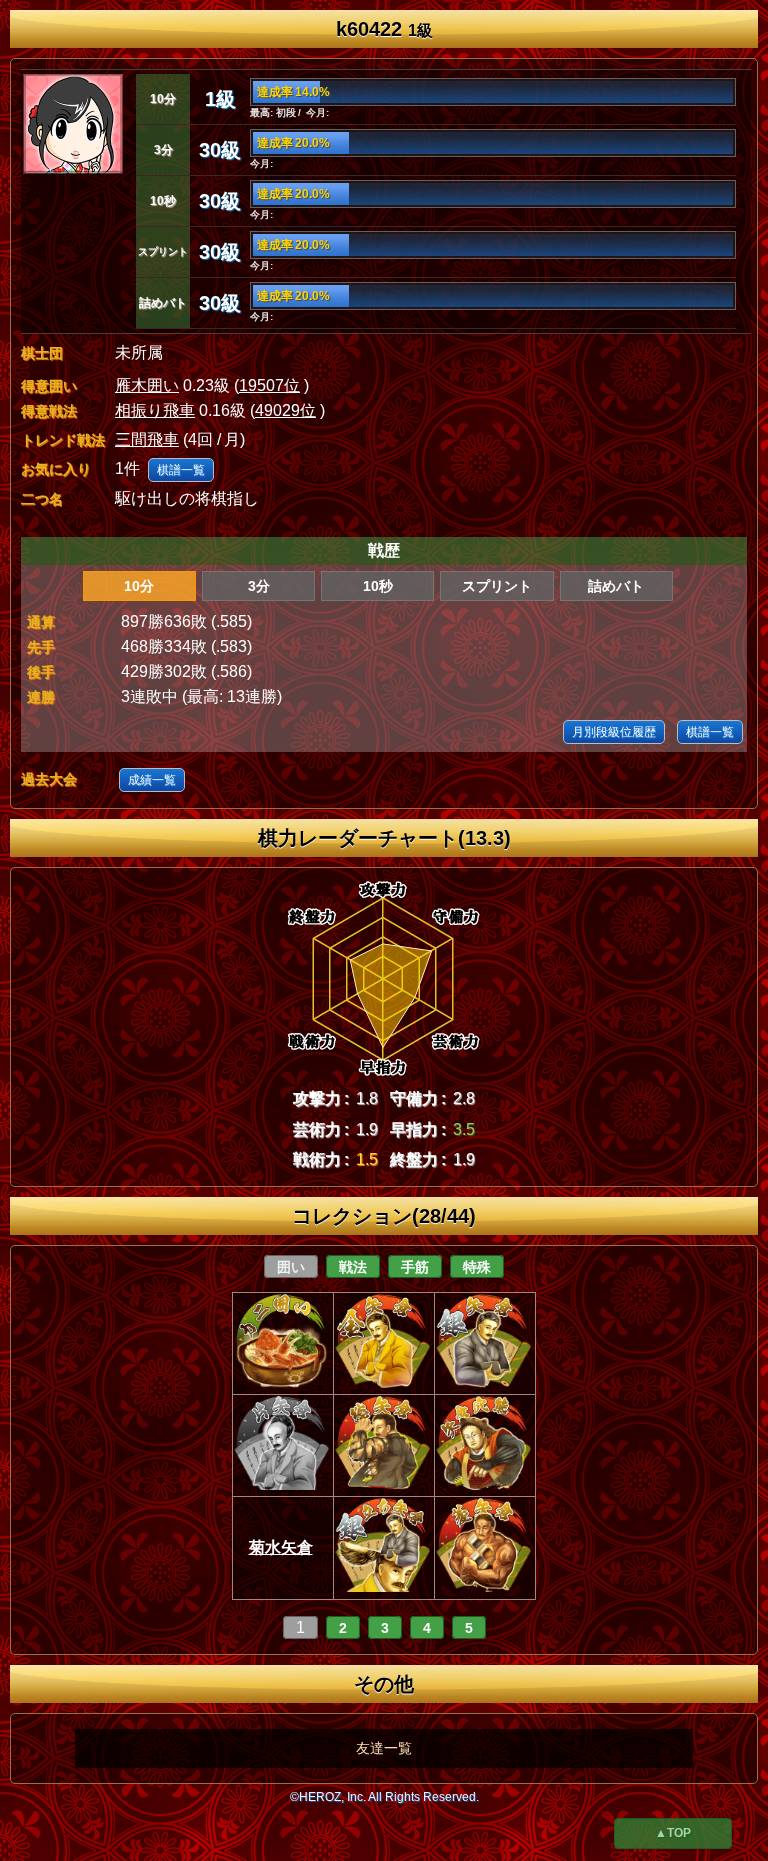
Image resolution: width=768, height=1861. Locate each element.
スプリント (497, 586)
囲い (291, 1267)
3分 (259, 586)
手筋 (415, 1267)
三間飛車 (147, 439)
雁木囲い (147, 385)
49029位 (285, 410)
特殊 (477, 1267)
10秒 (378, 586)
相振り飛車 (155, 410)
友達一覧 (384, 1748)
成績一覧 (152, 780)
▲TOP (673, 1833)
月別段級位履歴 (614, 732)
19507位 (269, 385)
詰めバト (616, 586)
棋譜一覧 (181, 470)
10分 (139, 586)
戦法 (353, 1267)
